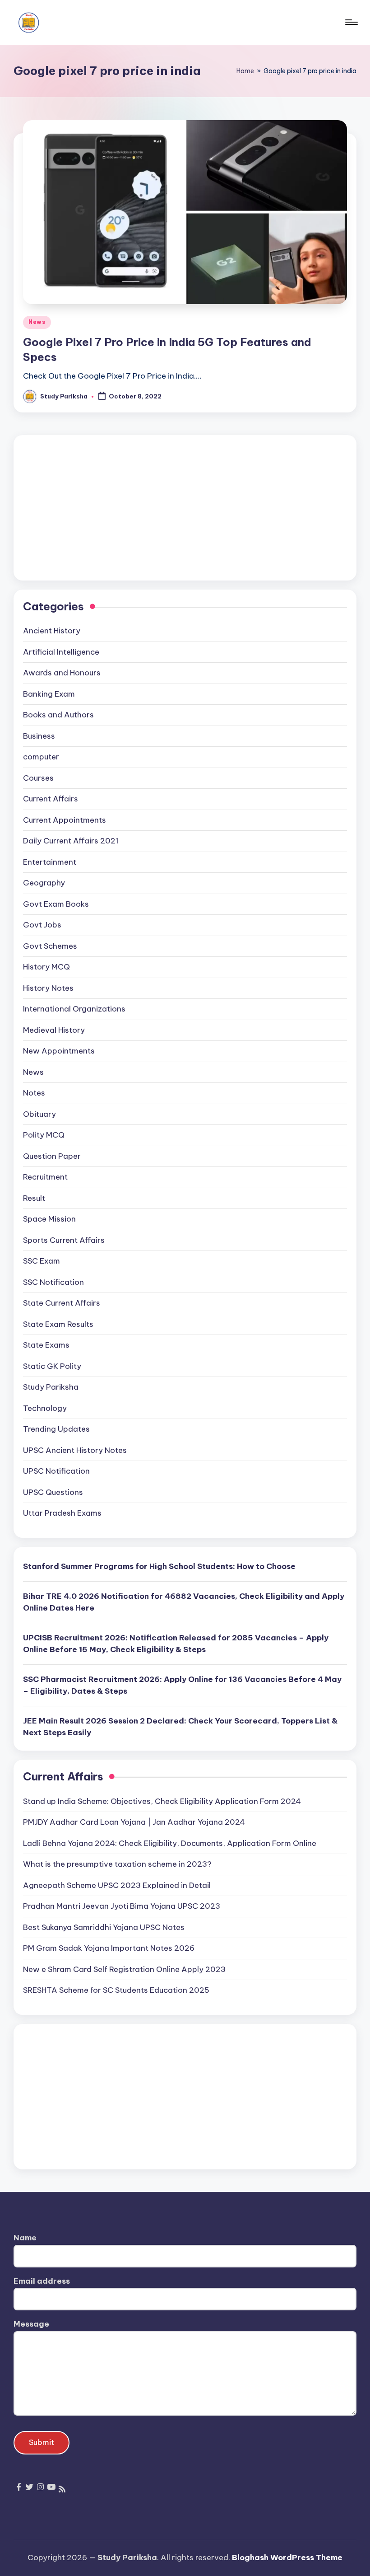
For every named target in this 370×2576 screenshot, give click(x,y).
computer (41, 757)
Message (31, 2324)
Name (25, 2238)
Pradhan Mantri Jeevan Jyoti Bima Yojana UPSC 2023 (122, 1906)
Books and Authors (58, 715)
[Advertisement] (185, 508)
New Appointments (59, 1051)
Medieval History (54, 1030)
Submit (42, 2442)
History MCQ (46, 967)
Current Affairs (51, 799)
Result (34, 1198)
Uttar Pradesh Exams (62, 1513)
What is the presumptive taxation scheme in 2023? (117, 1864)
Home (245, 71)
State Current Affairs (62, 1303)
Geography (44, 883)
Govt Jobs (42, 925)
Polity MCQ (44, 1135)
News (37, 322)
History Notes (48, 988)
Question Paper (52, 1156)
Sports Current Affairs (64, 1240)
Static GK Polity (52, 1366)
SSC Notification (53, 1282)
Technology (45, 1408)
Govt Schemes (50, 946)
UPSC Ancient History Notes (75, 1450)
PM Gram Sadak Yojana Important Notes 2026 (109, 1948)
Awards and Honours (62, 673)
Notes (34, 1093)
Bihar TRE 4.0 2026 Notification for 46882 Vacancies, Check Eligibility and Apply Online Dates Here (184, 1602)
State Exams (46, 1345)
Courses (38, 778)
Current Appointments (65, 820)
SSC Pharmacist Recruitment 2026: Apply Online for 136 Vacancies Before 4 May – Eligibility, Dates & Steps (182, 1685)
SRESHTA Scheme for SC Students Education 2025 (116, 1990)
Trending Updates (56, 1429)
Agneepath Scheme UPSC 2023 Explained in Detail (117, 1885)
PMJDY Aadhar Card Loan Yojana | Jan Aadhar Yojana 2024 (134, 1822)
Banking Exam (49, 694)
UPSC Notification (56, 1471)
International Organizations (74, 1009)
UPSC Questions (53, 1492)
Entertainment (50, 862)
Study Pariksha (51, 1387)
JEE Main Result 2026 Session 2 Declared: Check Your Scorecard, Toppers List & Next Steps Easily (180, 1727)
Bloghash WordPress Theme (287, 2557)
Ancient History (52, 631)
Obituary (39, 1114)
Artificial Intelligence (61, 652)
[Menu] (351, 22)
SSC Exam (42, 1261)
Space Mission (49, 1219)
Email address (42, 2281)
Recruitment (45, 1177)
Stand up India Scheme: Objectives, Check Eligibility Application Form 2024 (162, 1801)
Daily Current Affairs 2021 (71, 841)
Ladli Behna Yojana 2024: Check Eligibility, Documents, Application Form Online (170, 1843)
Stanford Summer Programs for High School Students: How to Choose (159, 1566)
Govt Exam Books (56, 904)
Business (39, 736)
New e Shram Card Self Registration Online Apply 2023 (124, 1969)
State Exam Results (58, 1324)
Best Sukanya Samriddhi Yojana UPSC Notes (104, 1927)
